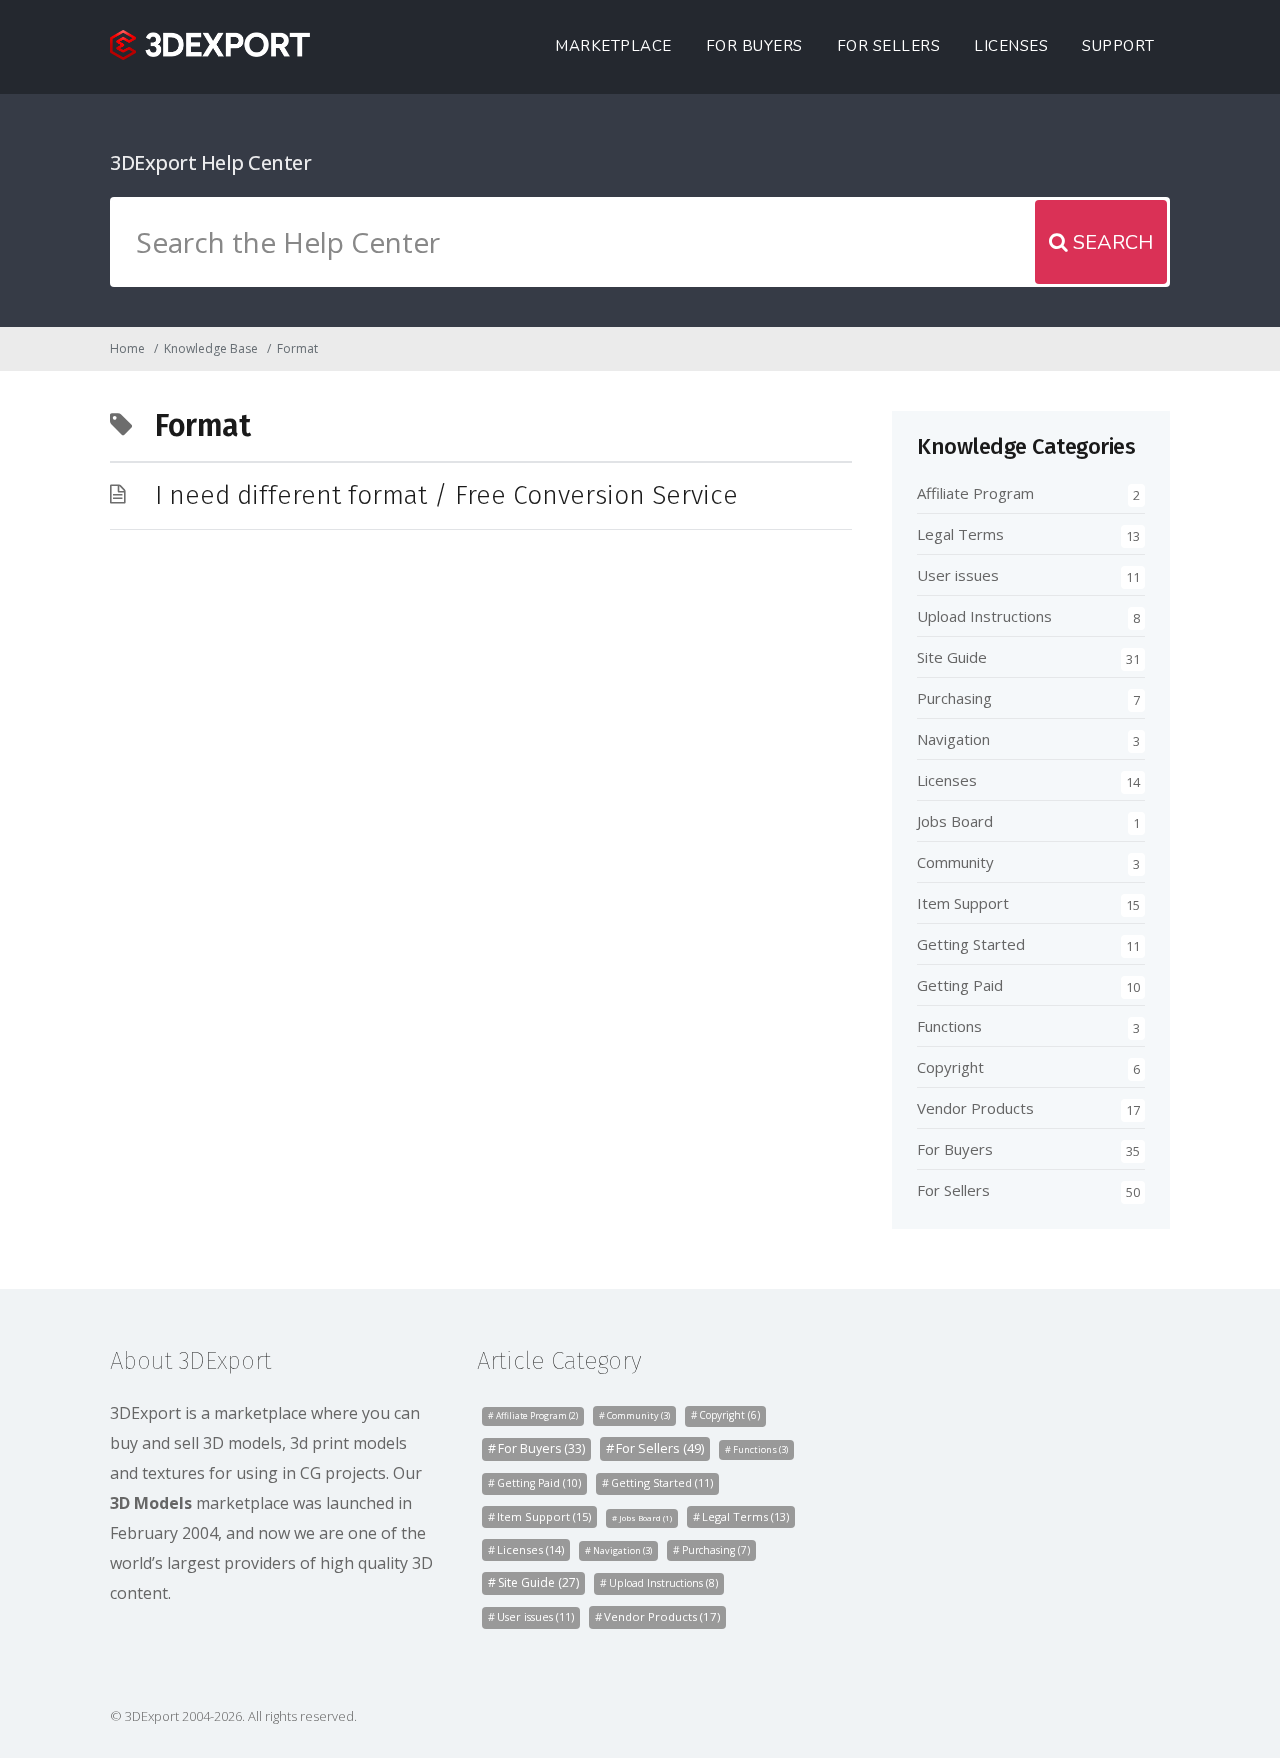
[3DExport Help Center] (210, 45)
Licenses (1011, 46)
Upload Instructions (984, 616)
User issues (958, 575)
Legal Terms (960, 534)
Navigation (953, 739)
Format (297, 348)
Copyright (950, 1067)
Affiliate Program (975, 493)
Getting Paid (960, 985)
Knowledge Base (211, 348)
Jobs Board (955, 821)
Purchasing (954, 698)
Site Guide (952, 657)
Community (955, 862)
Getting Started (971, 944)
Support (1118, 46)
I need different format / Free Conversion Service (446, 495)
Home (127, 348)
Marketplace (613, 46)
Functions (949, 1026)
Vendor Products (975, 1108)
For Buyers (754, 46)
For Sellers (889, 46)
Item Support (963, 903)
